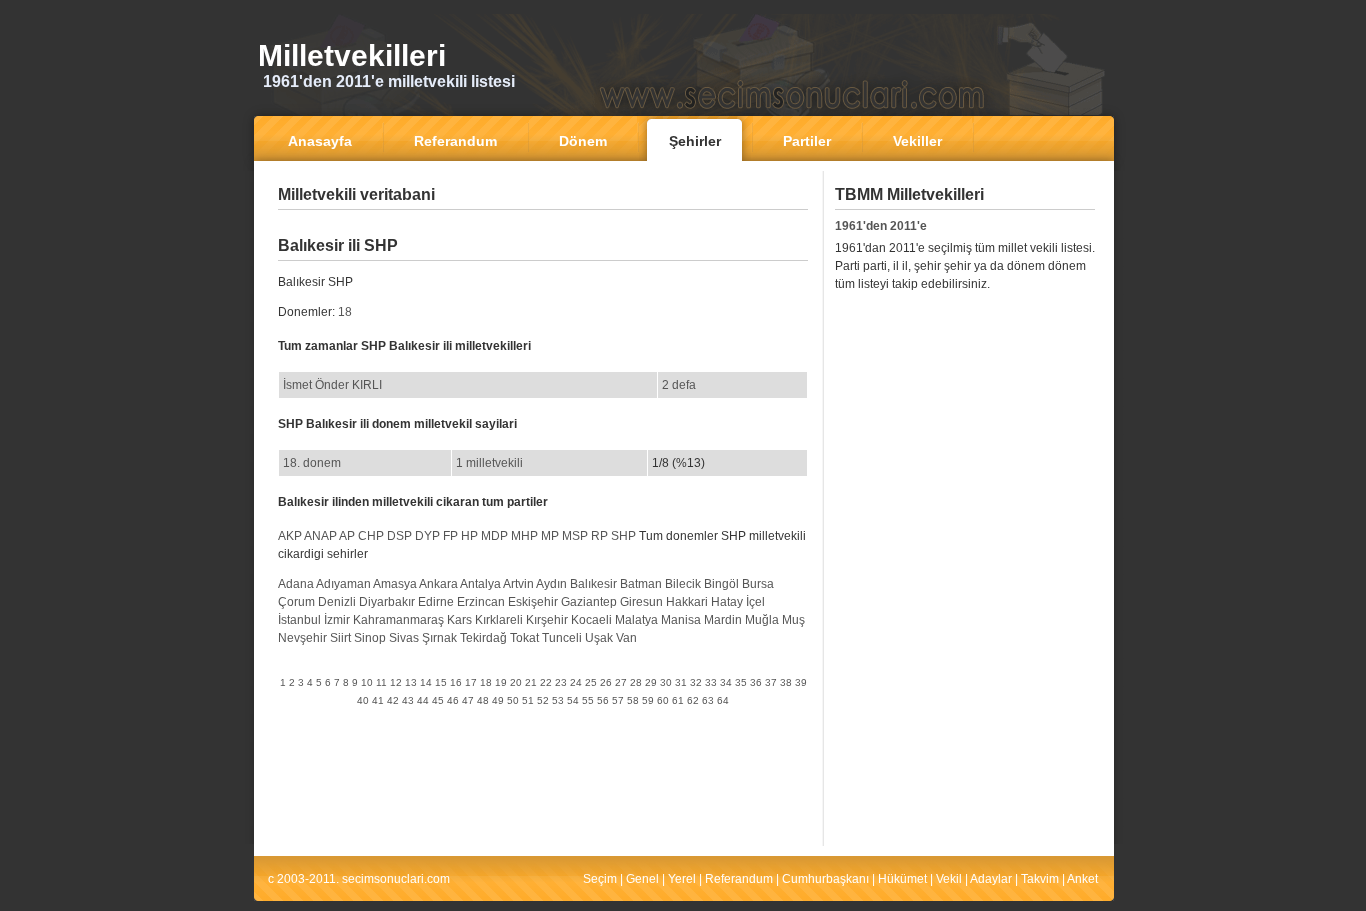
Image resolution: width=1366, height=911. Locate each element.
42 (393, 700)
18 (345, 312)
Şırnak (439, 638)
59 (648, 700)
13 (411, 682)
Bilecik (683, 584)
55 (588, 700)
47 (468, 700)
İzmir (337, 620)
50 (513, 700)
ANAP (320, 536)
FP (450, 536)
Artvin (518, 584)
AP (347, 536)
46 (453, 700)
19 (501, 682)
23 (561, 682)
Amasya (395, 584)
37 (771, 682)
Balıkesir (593, 584)
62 (693, 700)
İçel (755, 602)
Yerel (682, 879)
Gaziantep (589, 602)
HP (469, 536)
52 (543, 700)
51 (528, 700)
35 (741, 682)
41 (378, 700)
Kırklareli (499, 620)
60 (663, 700)
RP (599, 536)
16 (456, 682)
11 (381, 682)
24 (576, 682)
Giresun (641, 602)
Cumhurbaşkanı (825, 879)
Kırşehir (547, 620)
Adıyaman (343, 584)
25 (591, 682)
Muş (793, 620)
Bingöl (721, 584)
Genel (642, 879)
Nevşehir (302, 638)
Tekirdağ (483, 638)
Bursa (758, 584)
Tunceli (562, 638)
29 (651, 682)
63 (708, 700)
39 (801, 682)
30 (666, 682)
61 (678, 700)
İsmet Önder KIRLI (332, 385)
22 (546, 682)
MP (550, 536)
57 (618, 700)
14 (426, 682)
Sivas (404, 638)
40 (363, 700)
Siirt (340, 638)
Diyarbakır (387, 602)
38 (786, 682)
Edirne (436, 602)
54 (573, 700)
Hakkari (687, 602)
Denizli (337, 602)
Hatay (727, 602)
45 (438, 700)
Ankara (438, 584)
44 (423, 700)
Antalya (480, 584)
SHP (623, 536)
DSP (399, 536)
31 (681, 682)
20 (516, 682)
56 (603, 700)
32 (696, 682)
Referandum (739, 879)
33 (711, 682)
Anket (1082, 879)
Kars (459, 620)
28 (636, 682)
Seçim (600, 879)
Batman (641, 584)
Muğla (762, 620)
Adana (296, 584)
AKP (290, 536)
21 (531, 682)
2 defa (679, 385)
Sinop (370, 638)
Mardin (723, 620)
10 (367, 682)
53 (558, 700)
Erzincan (481, 602)
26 (606, 682)
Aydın (551, 584)
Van (626, 638)
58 (633, 700)
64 (723, 700)
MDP (494, 536)
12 (396, 682)
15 (441, 682)
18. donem (312, 463)
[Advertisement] (543, 224)
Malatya (636, 620)
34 (726, 682)
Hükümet (902, 879)
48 (483, 700)
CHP (371, 536)
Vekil (949, 879)
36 (756, 682)
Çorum (296, 602)
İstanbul (299, 620)
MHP (524, 536)
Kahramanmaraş (398, 620)
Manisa (681, 620)
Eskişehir (533, 602)
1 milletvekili (489, 463)
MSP (575, 536)
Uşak (599, 638)
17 (471, 682)
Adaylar (991, 879)
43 (408, 700)
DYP (427, 536)
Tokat (524, 638)
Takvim (1040, 879)
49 (498, 700)
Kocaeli (591, 620)
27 (621, 682)
